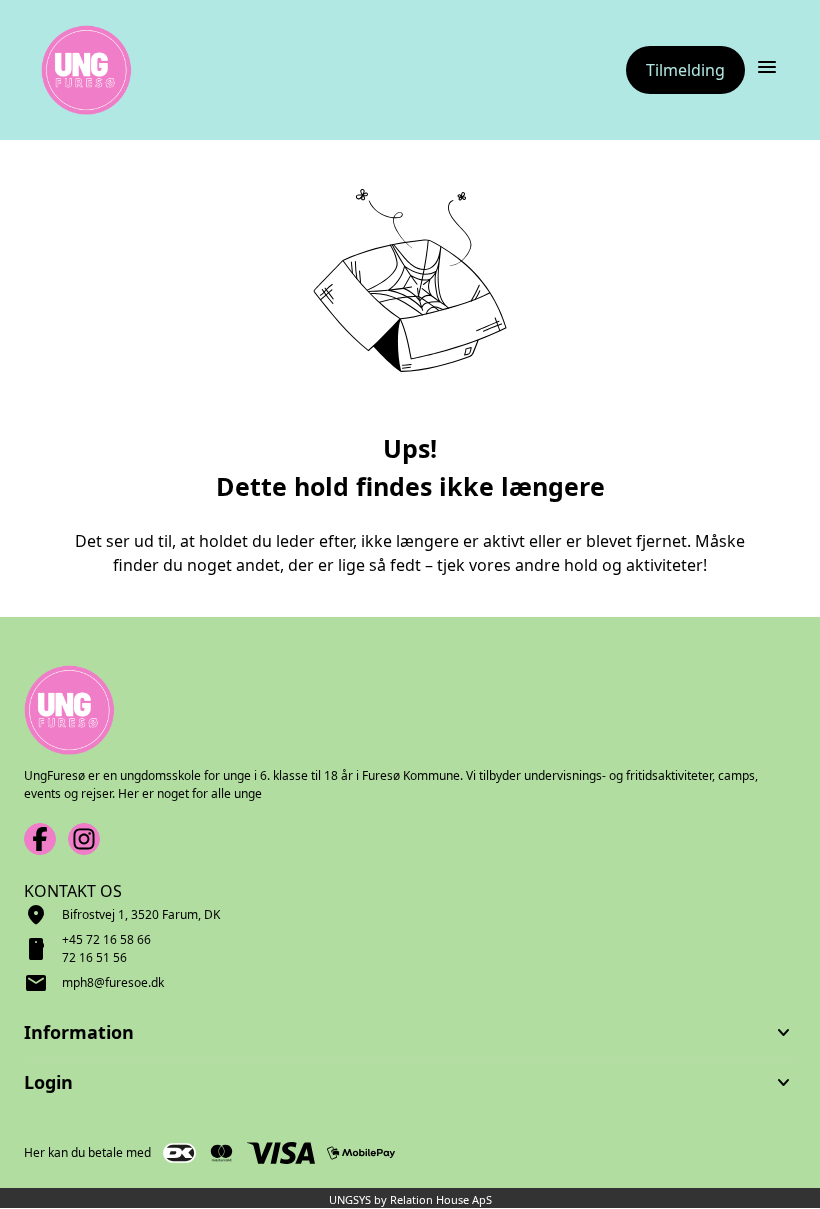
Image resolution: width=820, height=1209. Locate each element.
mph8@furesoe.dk (113, 982)
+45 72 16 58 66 (106, 939)
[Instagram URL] (84, 839)
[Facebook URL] (40, 839)
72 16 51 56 (94, 957)
